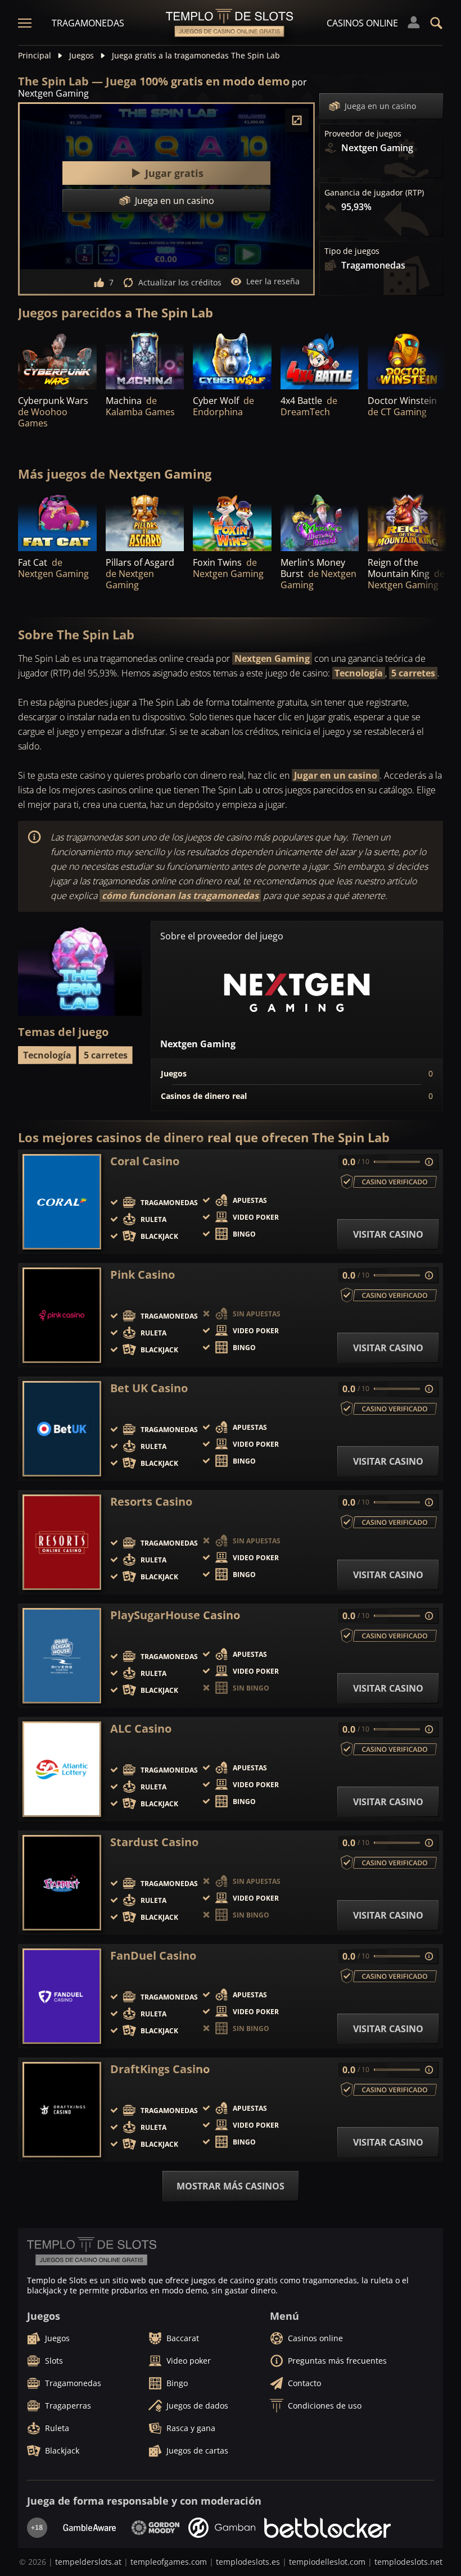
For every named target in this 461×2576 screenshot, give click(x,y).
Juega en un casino (380, 106)
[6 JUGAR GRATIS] (407, 360)
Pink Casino (143, 1275)
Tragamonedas (88, 23)
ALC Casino (141, 1729)
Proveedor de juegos (363, 134)
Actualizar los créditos (180, 282)
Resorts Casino (151, 1502)
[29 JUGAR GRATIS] (232, 360)
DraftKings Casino (160, 2069)
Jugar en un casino (336, 775)
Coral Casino (145, 1161)
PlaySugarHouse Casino (175, 1615)
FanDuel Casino (153, 1956)
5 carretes (413, 673)
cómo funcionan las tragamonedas (180, 896)
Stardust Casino (154, 1842)
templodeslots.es (248, 2562)
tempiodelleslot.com (327, 2562)
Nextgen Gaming (272, 658)
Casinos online (362, 23)
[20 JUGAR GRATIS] (320, 521)
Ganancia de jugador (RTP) (374, 193)
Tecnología (359, 673)
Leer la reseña (273, 281)
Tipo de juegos (352, 251)
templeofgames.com (169, 2562)
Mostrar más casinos (231, 2186)
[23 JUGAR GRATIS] (145, 360)
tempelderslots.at (88, 2562)
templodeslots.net (408, 2562)
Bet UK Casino (149, 1388)
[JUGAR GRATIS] (57, 360)
